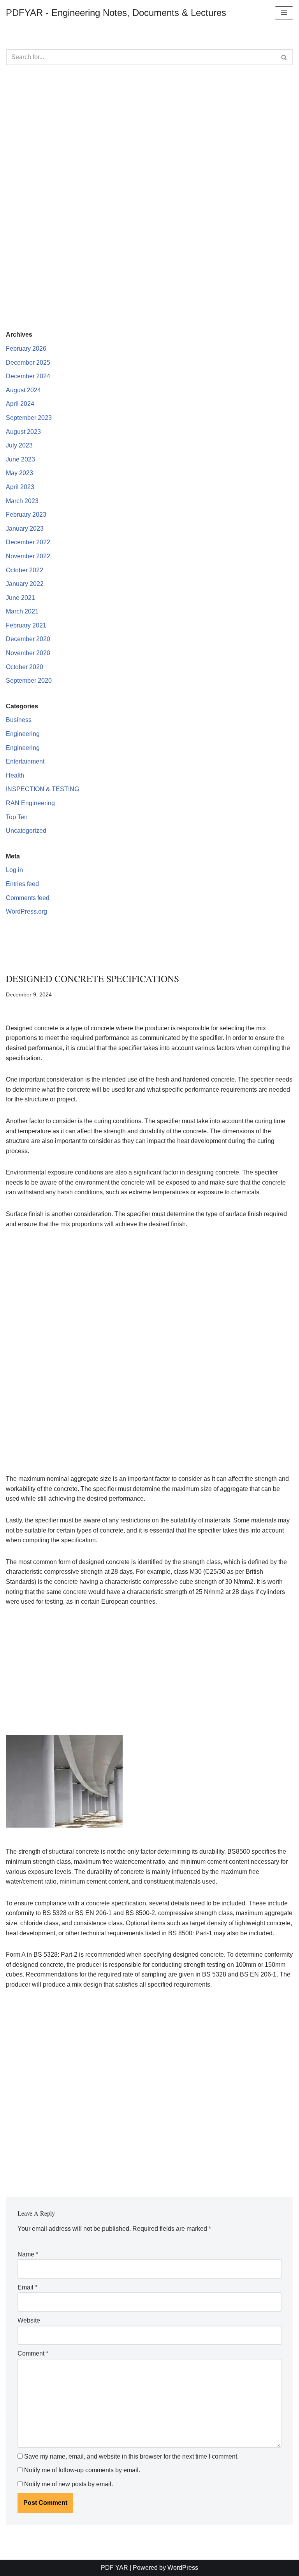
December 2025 (28, 363)
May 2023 (19, 473)
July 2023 (19, 445)
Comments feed (28, 898)
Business (19, 720)
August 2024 (23, 390)
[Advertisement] (149, 135)
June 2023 (20, 459)
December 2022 (28, 542)
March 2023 (22, 501)
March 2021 (22, 611)
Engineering (23, 734)
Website (29, 2320)
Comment (33, 2353)
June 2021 (20, 598)
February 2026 (26, 349)
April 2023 (20, 487)
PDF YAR (114, 2568)
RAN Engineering (30, 803)
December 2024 (28, 376)
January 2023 (25, 529)
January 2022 (25, 584)
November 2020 (28, 653)
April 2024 (20, 404)
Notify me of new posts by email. (69, 2484)
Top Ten (17, 817)
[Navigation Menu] (284, 13)
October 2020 (25, 667)
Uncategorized (26, 831)
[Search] (284, 57)
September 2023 (29, 418)
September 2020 (29, 681)
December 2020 (28, 639)
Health (15, 775)
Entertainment (25, 761)
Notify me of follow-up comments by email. (82, 2470)
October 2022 (25, 570)
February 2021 (26, 625)
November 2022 (28, 556)
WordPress (183, 2568)
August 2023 (23, 432)
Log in (14, 870)
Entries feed (22, 884)
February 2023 (26, 515)
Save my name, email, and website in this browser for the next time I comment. (131, 2456)
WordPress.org (26, 911)
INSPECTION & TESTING (42, 789)
